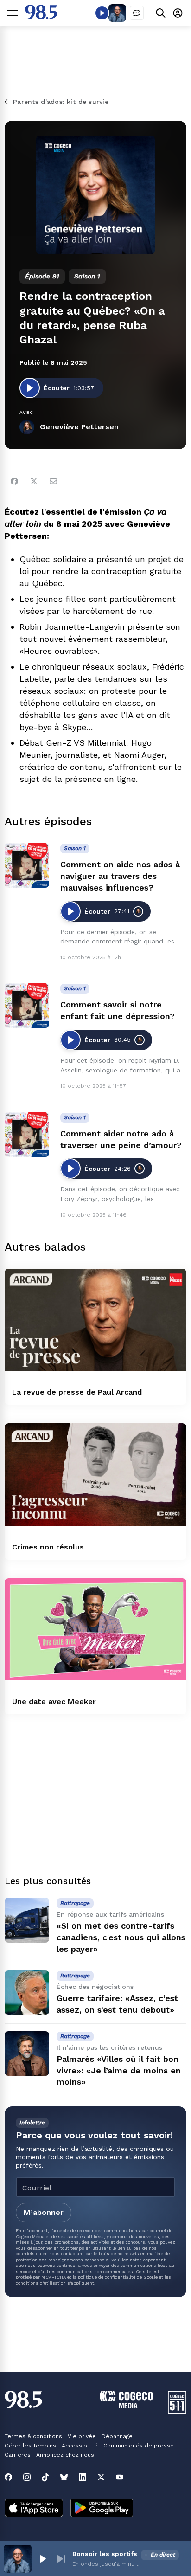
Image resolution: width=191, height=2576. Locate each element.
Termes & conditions (33, 2436)
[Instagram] (27, 2477)
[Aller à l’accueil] (41, 17)
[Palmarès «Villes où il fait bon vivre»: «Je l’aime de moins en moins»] (27, 2053)
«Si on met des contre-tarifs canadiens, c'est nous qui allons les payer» (121, 1937)
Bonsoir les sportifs (105, 2554)
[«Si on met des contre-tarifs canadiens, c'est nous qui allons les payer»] (27, 1920)
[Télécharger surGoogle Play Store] (102, 2509)
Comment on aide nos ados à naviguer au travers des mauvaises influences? (120, 876)
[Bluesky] (64, 2477)
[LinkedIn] (83, 2477)
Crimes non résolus (48, 1547)
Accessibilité (80, 2446)
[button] (43, 2559)
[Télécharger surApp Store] (34, 2509)
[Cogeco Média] (126, 2406)
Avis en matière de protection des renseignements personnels (93, 2256)
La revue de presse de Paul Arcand (77, 1392)
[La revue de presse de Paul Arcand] (95, 1320)
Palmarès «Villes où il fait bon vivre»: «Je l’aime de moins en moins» (119, 2070)
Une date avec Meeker (54, 1701)
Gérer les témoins (30, 2446)
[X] (101, 2477)
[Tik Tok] (45, 2477)
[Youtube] (120, 2477)
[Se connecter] (178, 13)
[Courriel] (53, 481)
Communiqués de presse (139, 2446)
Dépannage (117, 2436)
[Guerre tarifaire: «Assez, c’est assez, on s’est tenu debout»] (27, 1993)
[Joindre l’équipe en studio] (137, 13)
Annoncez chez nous (65, 2455)
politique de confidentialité (107, 2277)
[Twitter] (34, 481)
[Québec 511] (177, 2411)
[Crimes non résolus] (95, 1475)
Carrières (18, 2455)
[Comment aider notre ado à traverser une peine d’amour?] (27, 1135)
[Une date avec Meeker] (95, 1630)
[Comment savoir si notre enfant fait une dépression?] (27, 1006)
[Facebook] (14, 481)
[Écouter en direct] (102, 13)
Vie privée (82, 2436)
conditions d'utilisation (41, 2283)
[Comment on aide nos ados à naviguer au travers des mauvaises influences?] (27, 865)
